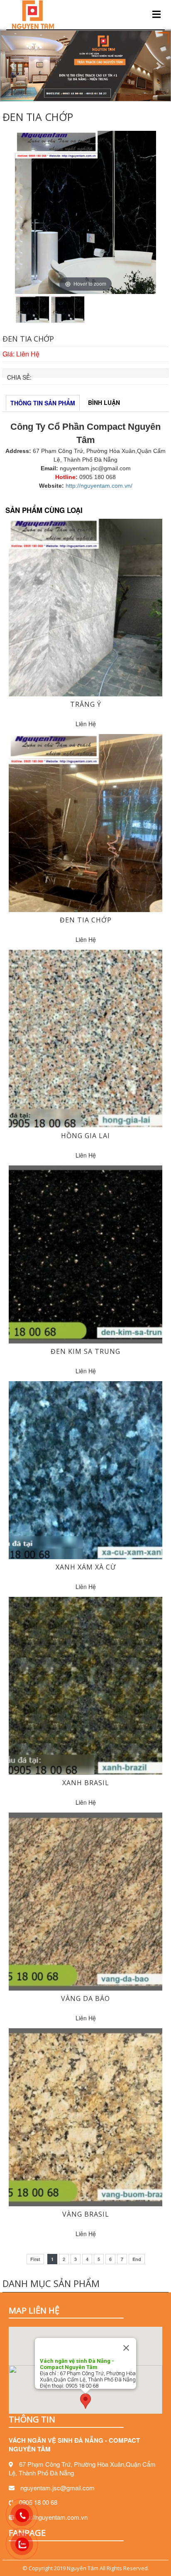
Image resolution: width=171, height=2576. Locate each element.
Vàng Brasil (86, 2214)
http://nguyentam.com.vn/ (99, 486)
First (35, 2259)
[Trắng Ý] (85, 607)
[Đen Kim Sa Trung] (85, 1254)
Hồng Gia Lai (85, 1136)
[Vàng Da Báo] (85, 1900)
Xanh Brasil (86, 1783)
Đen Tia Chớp (86, 920)
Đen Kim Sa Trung (85, 1351)
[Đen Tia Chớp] (85, 822)
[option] (85, 212)
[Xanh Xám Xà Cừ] (85, 1469)
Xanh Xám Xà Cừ (86, 1567)
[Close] (126, 2348)
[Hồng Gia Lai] (85, 1038)
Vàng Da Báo (85, 1998)
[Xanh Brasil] (85, 1685)
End (137, 2259)
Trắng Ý (86, 704)
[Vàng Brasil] (85, 2116)
